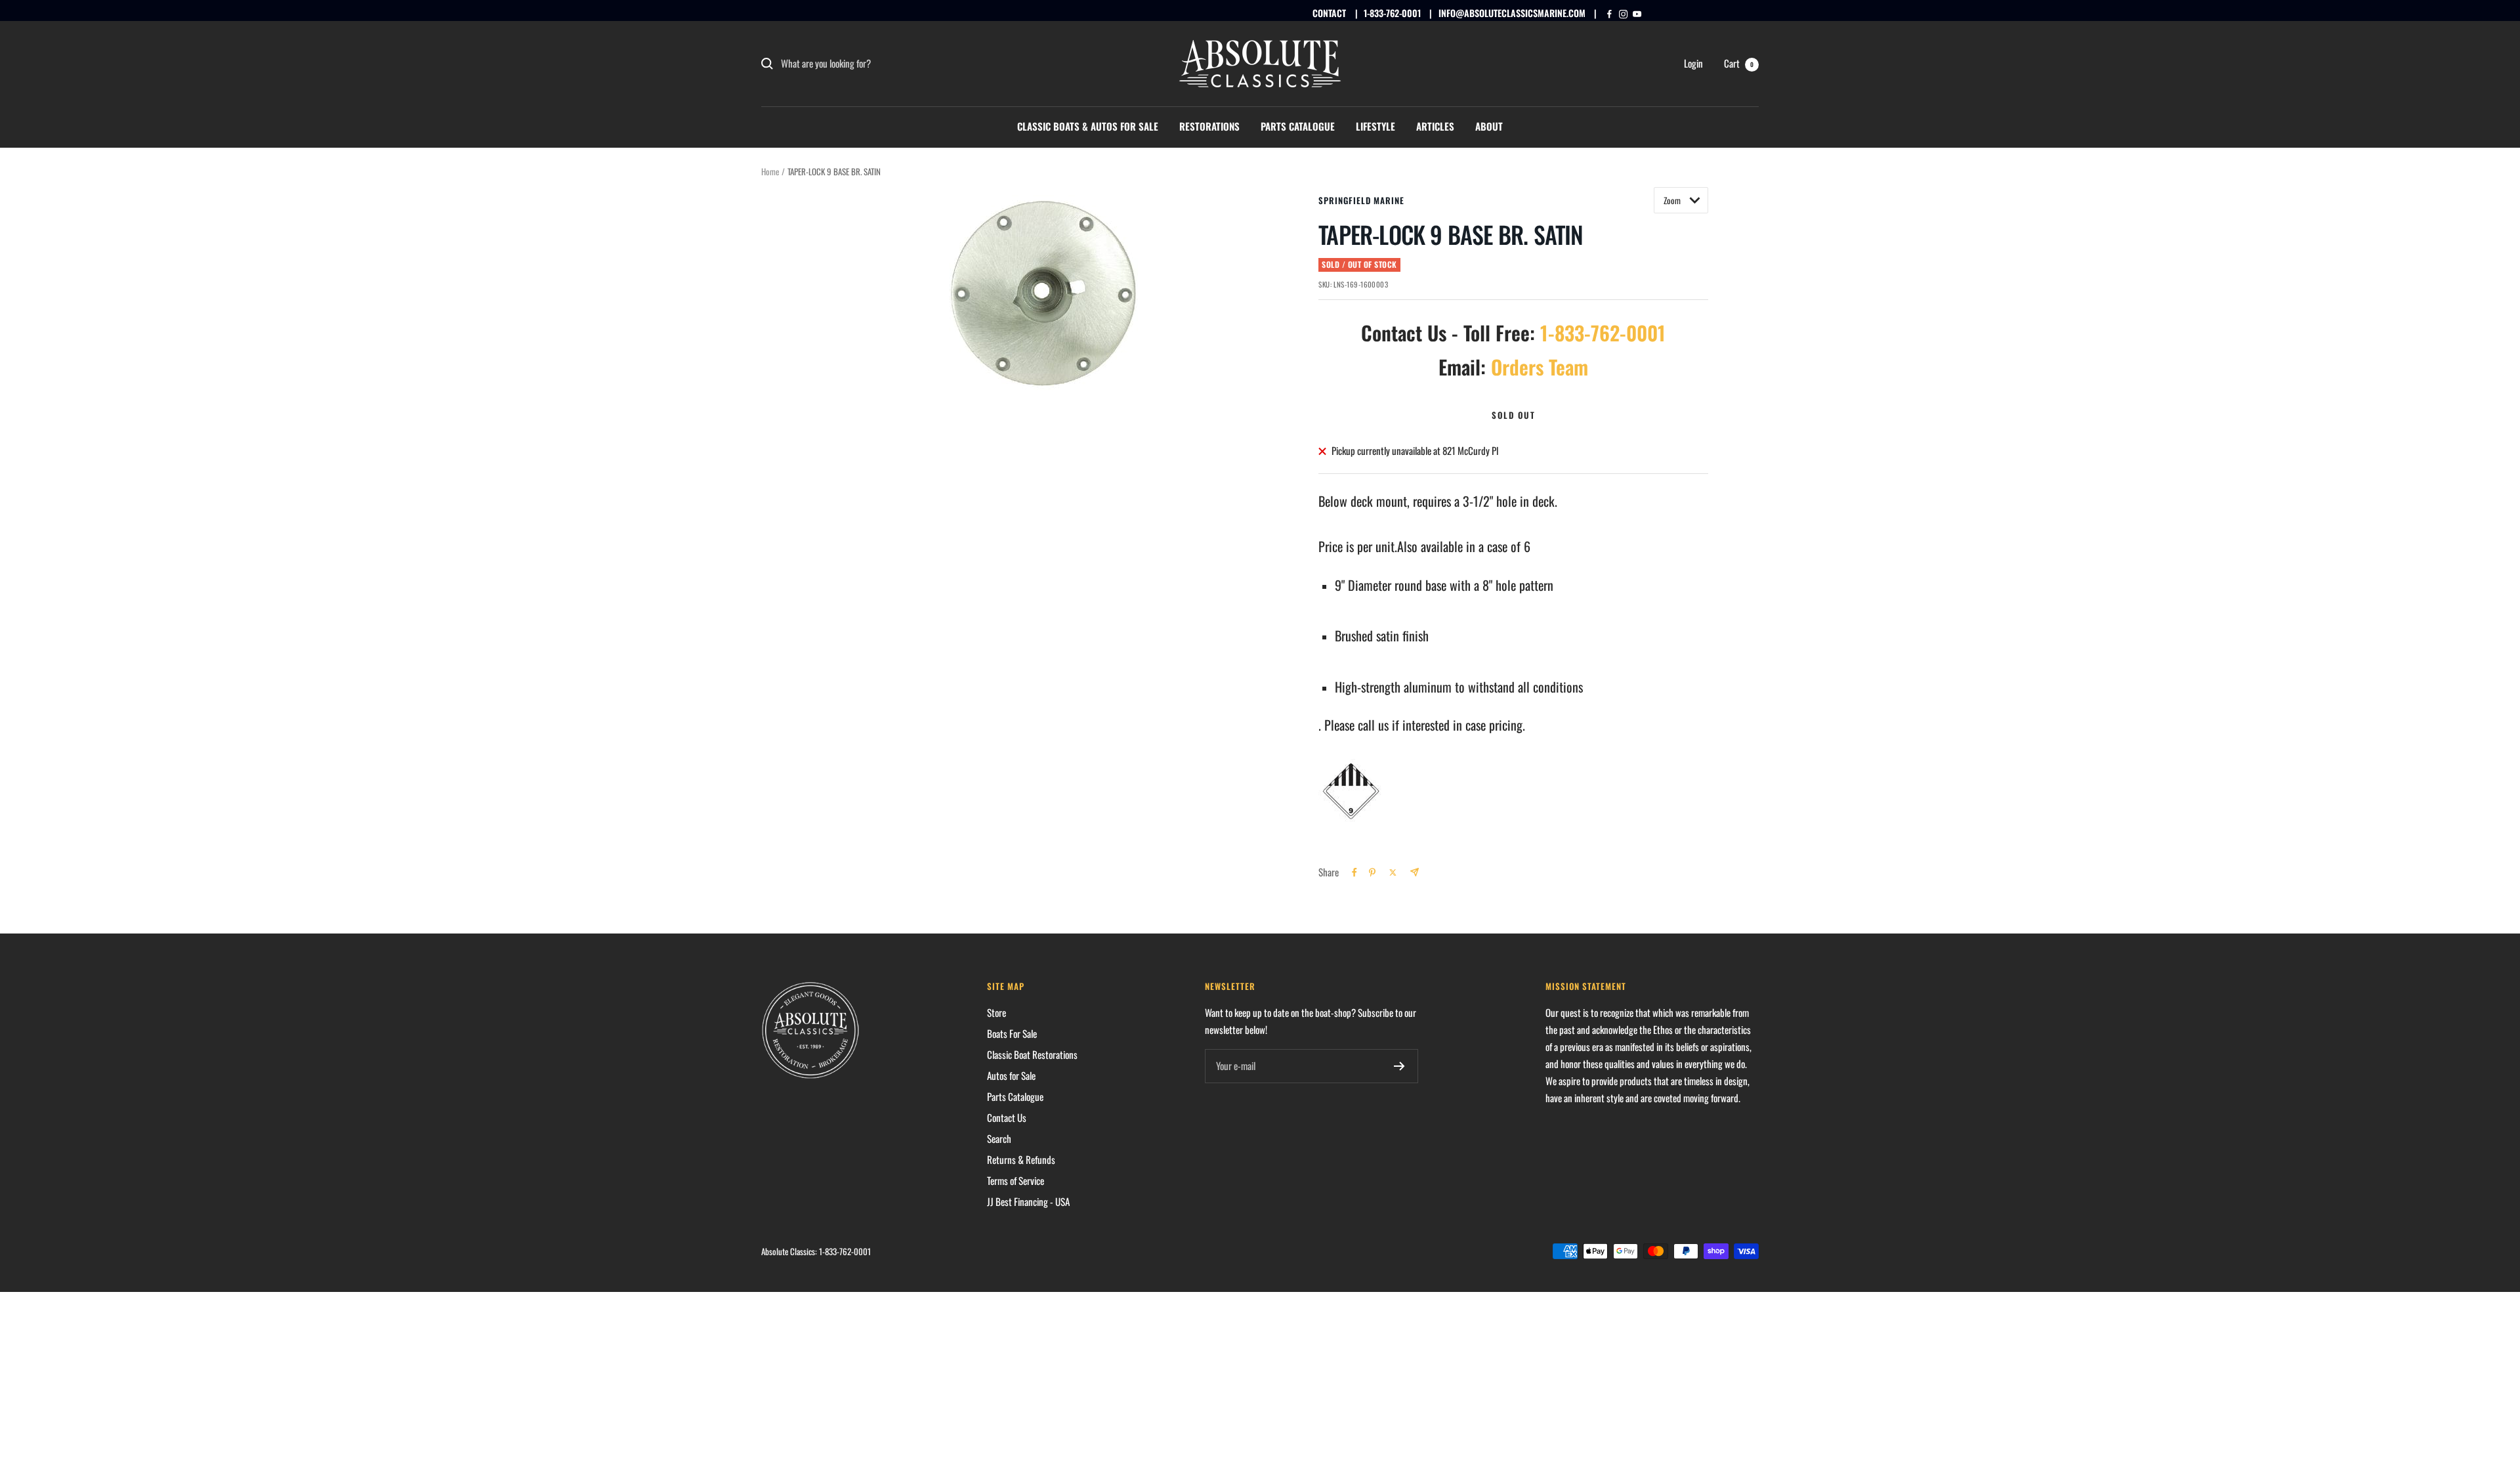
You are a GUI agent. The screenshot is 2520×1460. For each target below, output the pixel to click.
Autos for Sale (1011, 1075)
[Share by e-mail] (1415, 872)
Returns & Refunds (1021, 1159)
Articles (1435, 126)
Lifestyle (1375, 126)
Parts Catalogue (1298, 126)
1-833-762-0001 (1392, 13)
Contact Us (1007, 1117)
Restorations (1209, 126)
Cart (1739, 63)
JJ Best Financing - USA (1028, 1201)
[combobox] (879, 64)
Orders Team (1540, 367)
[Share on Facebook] (1354, 872)
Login (1693, 63)
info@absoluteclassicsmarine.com (1512, 13)
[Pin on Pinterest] (1372, 872)
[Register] (1399, 1066)
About (1489, 126)
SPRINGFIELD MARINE (1361, 200)
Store (997, 1012)
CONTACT (1329, 13)
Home (770, 171)
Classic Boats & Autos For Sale (1088, 126)
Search (999, 1138)
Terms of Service (1016, 1180)
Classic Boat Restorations (1032, 1054)
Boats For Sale (1012, 1033)
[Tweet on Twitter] (1393, 872)
